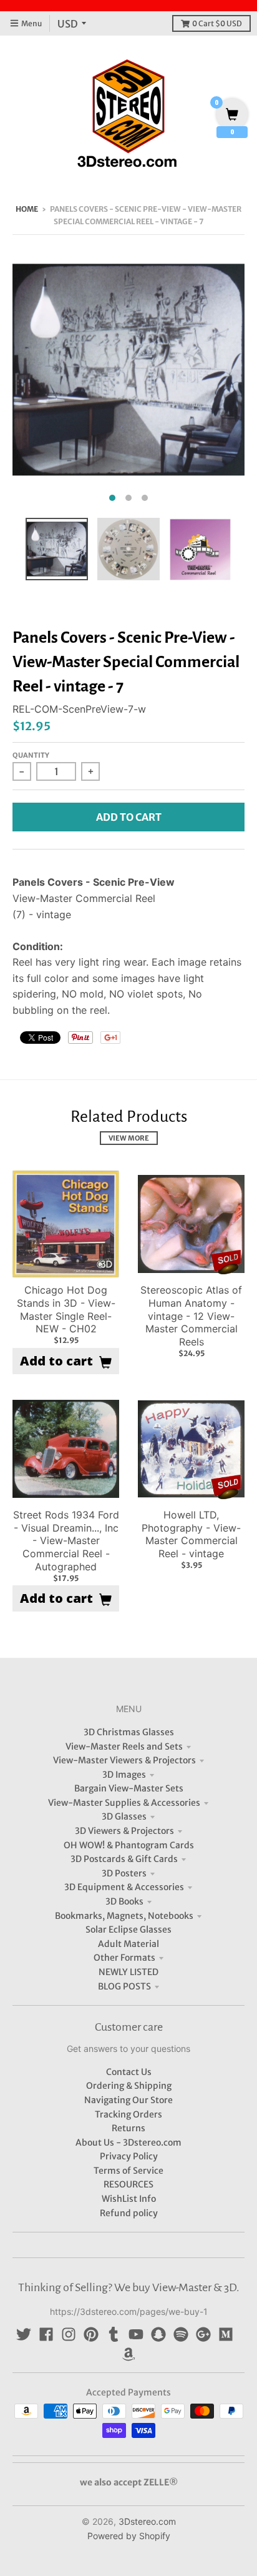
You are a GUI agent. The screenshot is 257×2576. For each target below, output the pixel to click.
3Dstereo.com (147, 2521)
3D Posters (124, 1873)
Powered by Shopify (129, 2536)
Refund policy (129, 2213)
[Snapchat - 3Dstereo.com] (158, 2334)
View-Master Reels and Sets (124, 1746)
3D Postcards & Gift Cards (124, 1859)
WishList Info (129, 2199)
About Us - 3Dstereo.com (128, 2143)
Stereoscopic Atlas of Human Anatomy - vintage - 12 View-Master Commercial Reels (191, 1316)
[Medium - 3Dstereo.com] (226, 2334)
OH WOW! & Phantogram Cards (129, 1845)
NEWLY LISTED (128, 1972)
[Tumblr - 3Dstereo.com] (114, 2334)
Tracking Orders (128, 2114)
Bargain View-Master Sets (129, 1788)
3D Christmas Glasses (129, 1732)
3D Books (124, 1901)
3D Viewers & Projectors (124, 1831)
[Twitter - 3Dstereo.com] (24, 2334)
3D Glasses (124, 1816)
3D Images (124, 1775)
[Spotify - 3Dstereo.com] (181, 2334)
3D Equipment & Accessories (124, 1887)
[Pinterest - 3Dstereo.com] (91, 2334)
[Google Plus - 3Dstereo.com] (203, 2334)
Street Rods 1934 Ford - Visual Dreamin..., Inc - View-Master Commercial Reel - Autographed (66, 1541)
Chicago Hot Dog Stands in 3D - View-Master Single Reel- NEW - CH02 (66, 1309)
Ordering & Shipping (129, 2086)
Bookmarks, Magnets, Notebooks (124, 1916)
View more (129, 1138)
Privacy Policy (129, 2156)
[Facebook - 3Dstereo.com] (46, 2334)
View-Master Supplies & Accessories (124, 1803)
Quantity (31, 755)
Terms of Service (128, 2171)
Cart (217, 23)
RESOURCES (128, 2184)
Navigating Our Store (128, 2100)
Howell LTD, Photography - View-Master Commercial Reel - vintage (191, 1534)
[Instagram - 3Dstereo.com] (69, 2334)
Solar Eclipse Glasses (128, 1930)
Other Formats (124, 1958)
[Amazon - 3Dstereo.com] (128, 2354)
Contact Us (129, 2072)
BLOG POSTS (124, 1986)
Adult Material (128, 1944)
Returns (128, 2128)
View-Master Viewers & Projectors (124, 1760)
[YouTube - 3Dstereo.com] (136, 2334)
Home (27, 209)
